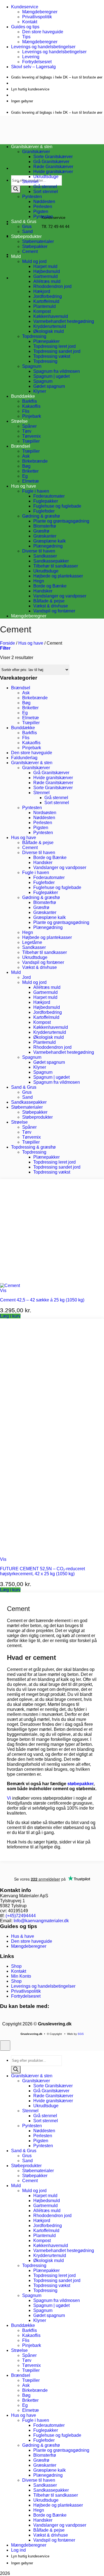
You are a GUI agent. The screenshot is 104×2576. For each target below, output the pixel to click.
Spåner (29, 426)
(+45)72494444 (21, 1916)
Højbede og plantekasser (58, 576)
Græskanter (45, 536)
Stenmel (30, 182)
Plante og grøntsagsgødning (61, 521)
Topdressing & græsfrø (33, 1147)
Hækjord (42, 291)
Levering (31, 57)
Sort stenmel (46, 192)
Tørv (27, 431)
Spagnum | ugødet (51, 376)
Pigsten (41, 211)
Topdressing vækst (52, 356)
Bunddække (23, 396)
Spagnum (32, 366)
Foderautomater (49, 496)
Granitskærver (36, 768)
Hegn (39, 581)
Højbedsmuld (47, 271)
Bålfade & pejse (49, 601)
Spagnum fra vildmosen (57, 371)
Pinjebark (32, 416)
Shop (16, 1966)
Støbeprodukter (26, 236)
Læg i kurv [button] (10, 1316)
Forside (7, 643)
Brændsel (21, 446)
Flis (26, 411)
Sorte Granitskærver (53, 157)
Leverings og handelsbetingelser (43, 47)
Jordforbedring (48, 296)
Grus (27, 226)
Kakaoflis (31, 406)
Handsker (43, 591)
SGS (81, 2034)
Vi (9, 1798)
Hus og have (24, 486)
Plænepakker (46, 341)
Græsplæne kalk (50, 541)
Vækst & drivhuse (51, 606)
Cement (30, 251)
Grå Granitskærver (51, 162)
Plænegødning (48, 546)
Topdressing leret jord (54, 346)
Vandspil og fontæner (54, 611)
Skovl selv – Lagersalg (33, 67)
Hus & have (23, 1936)
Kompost (42, 311)
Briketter (30, 471)
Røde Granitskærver (53, 167)
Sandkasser (45, 556)
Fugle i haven (36, 491)
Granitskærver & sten (32, 763)
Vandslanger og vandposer (60, 596)
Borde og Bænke (50, 586)
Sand (27, 231)
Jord (26, 977)
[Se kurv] (20, 254)
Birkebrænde (35, 461)
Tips (26, 37)
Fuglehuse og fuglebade (57, 506)
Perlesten (43, 207)
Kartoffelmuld (46, 301)
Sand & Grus (24, 1087)
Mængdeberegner (40, 12)
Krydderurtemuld (50, 326)
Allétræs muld (47, 281)
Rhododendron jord (52, 286)
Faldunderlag (24, 758)
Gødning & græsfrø (41, 516)
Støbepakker (35, 246)
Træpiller (31, 441)
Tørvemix (31, 436)
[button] (5, 648)
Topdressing (34, 336)
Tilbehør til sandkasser (56, 566)
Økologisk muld (49, 331)
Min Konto (21, 1976)
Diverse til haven (39, 551)
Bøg (26, 466)
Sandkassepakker (51, 561)
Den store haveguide (43, 32)
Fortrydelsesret (37, 62)
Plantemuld (45, 306)
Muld (16, 256)
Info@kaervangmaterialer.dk (41, 1921)
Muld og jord (34, 261)
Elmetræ (31, 481)
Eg (25, 476)
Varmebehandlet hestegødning (64, 321)
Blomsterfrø (45, 526)
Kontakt (30, 22)
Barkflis (30, 401)
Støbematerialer (38, 241)
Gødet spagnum (49, 386)
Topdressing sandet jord (57, 351)
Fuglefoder (44, 511)
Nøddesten (44, 202)
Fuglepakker (46, 501)
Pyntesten (32, 197)
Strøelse (19, 421)
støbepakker (80, 1784)
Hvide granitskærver (53, 172)
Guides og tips (25, 27)
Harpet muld (45, 266)
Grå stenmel (45, 187)
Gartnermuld (45, 276)
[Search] (16, 189)
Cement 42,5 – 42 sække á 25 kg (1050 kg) (42, 1300)
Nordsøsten (45, 813)
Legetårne (32, 942)
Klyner (40, 391)
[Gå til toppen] (5, 2046)
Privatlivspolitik (37, 17)
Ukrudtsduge (46, 177)
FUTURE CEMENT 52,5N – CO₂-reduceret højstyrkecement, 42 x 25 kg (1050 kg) (42, 1571)
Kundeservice (25, 7)
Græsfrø (41, 531)
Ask (26, 456)
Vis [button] (3, 1290)
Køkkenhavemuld (51, 316)
